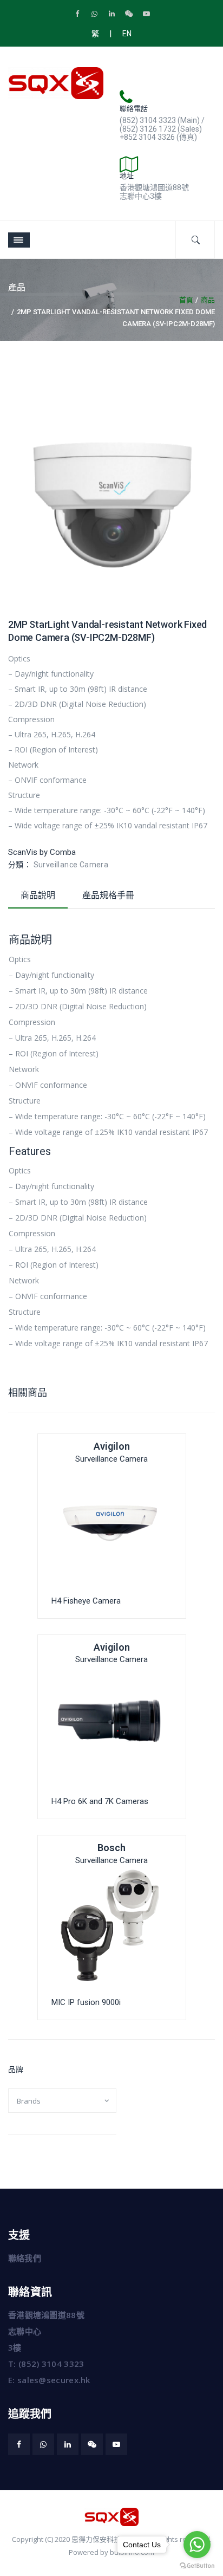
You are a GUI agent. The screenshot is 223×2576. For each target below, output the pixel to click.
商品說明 (38, 895)
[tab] (38, 898)
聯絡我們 (25, 2258)
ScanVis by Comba (42, 852)
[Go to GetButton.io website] (197, 2565)
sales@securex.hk (54, 2380)
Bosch (111, 1848)
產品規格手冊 (108, 895)
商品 (208, 300)
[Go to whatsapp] (197, 2545)
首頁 (186, 300)
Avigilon (112, 1446)
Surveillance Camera (71, 865)
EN (127, 34)
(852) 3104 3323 (51, 2364)
